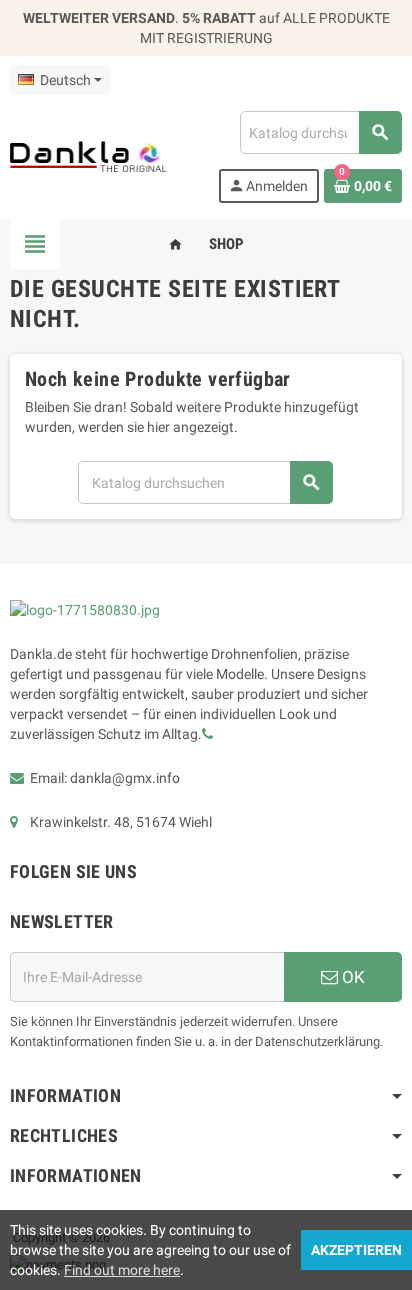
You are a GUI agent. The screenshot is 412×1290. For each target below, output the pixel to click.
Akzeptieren (356, 1250)
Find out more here (122, 1270)
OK (351, 977)
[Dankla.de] (88, 156)
